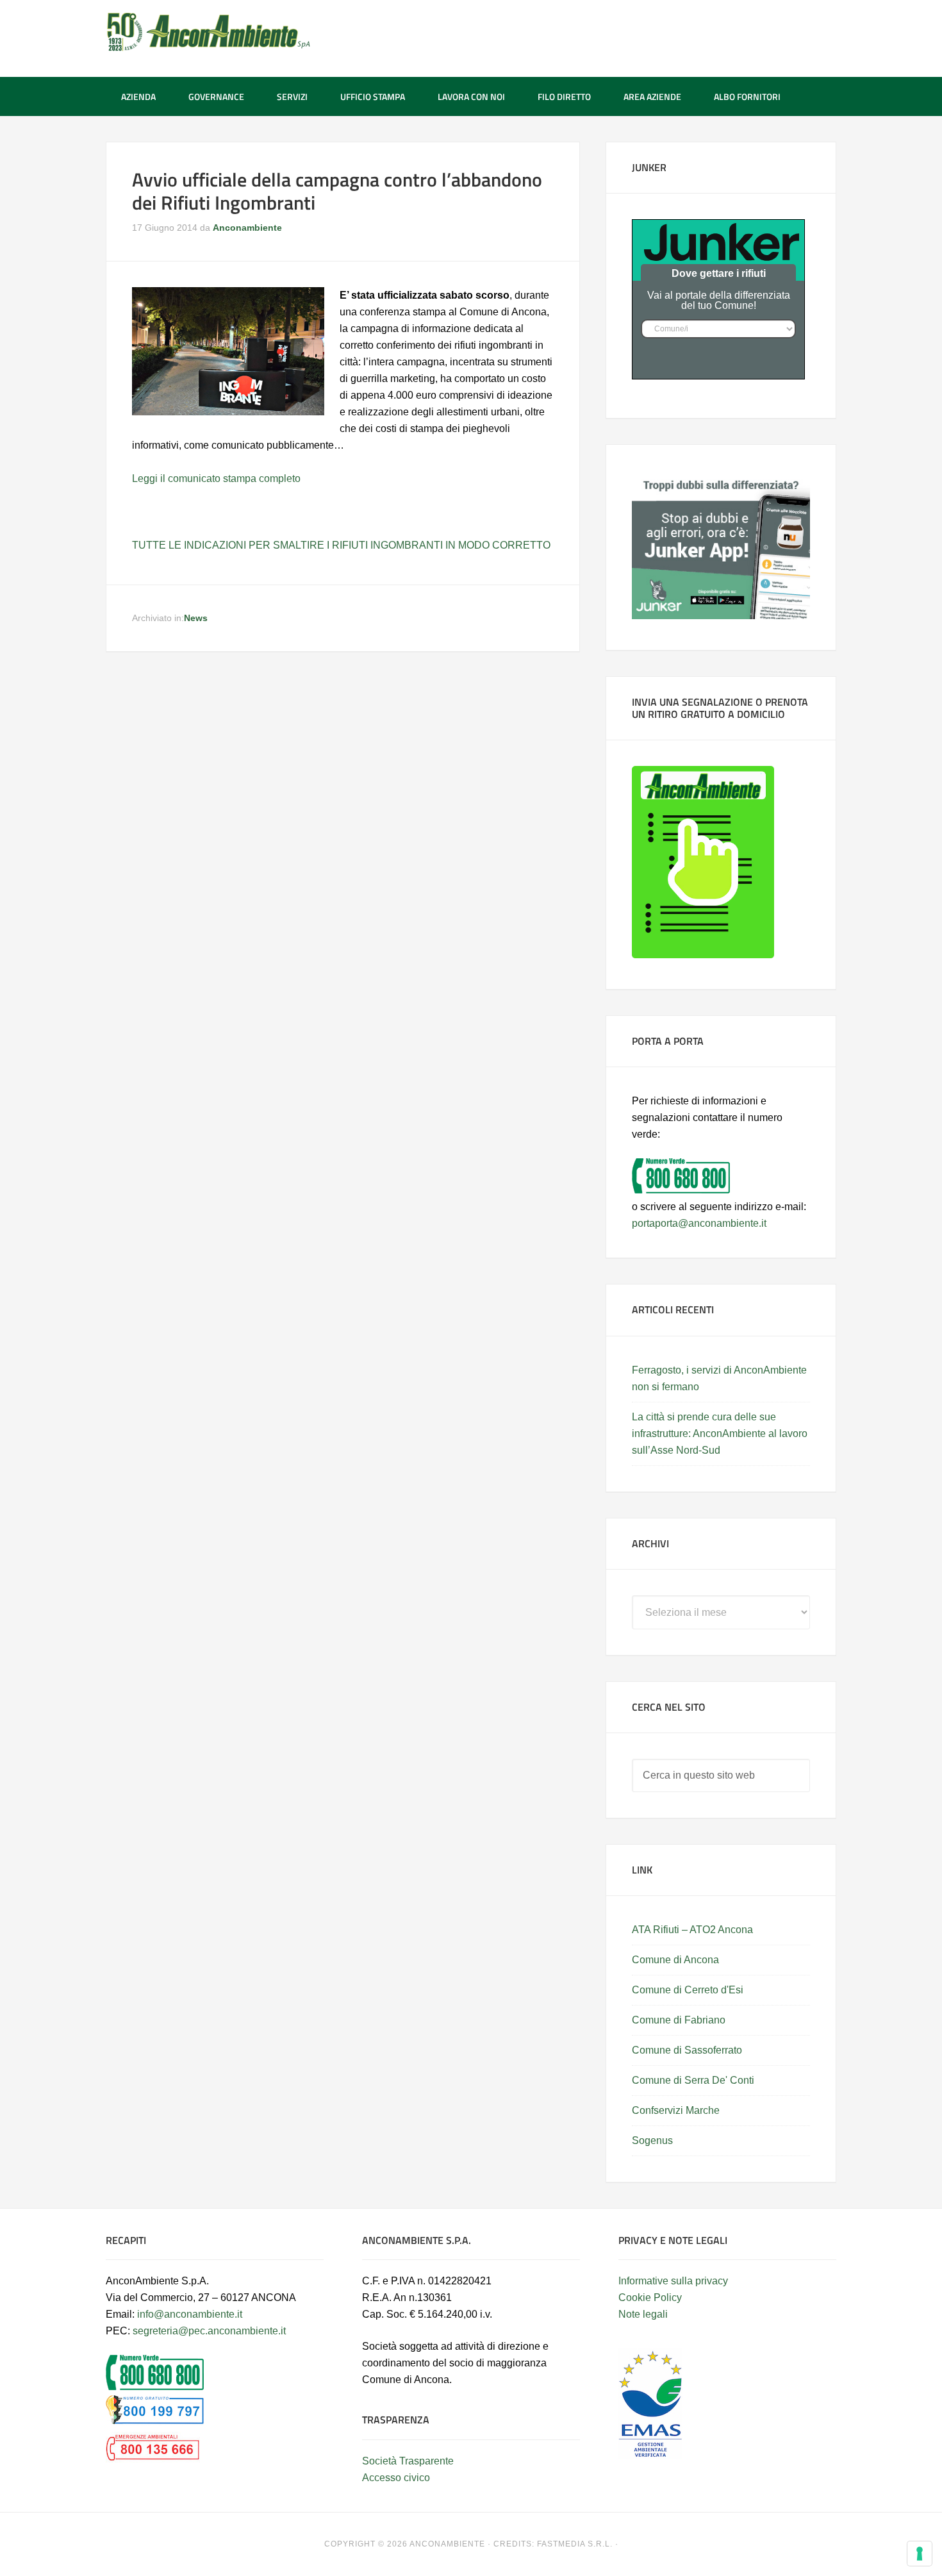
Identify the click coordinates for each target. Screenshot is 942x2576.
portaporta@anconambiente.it (699, 1223)
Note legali (643, 2314)
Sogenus (652, 2140)
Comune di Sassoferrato (687, 2050)
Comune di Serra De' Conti (693, 2080)
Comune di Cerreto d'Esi (688, 1990)
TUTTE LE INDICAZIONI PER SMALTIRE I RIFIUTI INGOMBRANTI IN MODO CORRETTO (341, 545)
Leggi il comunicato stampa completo (216, 478)
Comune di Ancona (675, 1960)
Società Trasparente (408, 2461)
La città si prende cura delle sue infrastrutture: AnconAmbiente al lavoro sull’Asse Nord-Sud (720, 1433)
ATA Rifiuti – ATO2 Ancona (692, 1930)
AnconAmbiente (208, 32)
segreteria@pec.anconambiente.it (209, 2331)
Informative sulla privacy (673, 2281)
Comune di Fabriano (679, 2020)
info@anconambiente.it (190, 2314)
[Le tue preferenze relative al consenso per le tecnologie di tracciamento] (920, 2554)
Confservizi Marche (676, 2110)
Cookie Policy (650, 2298)
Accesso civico (396, 2478)
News (196, 618)
